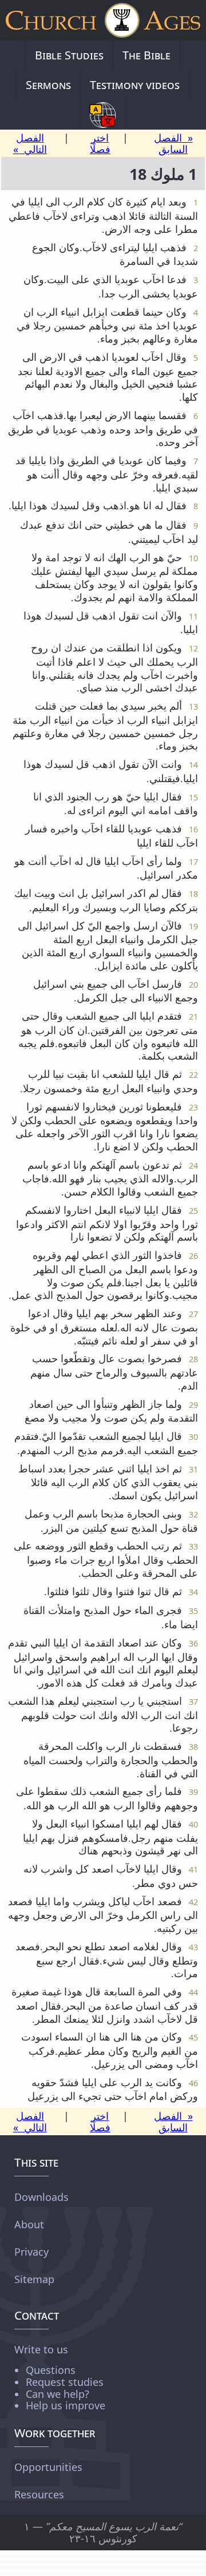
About (29, 2224)
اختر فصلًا (100, 144)
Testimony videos (135, 85)
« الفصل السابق (173, 144)
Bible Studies (69, 55)
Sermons (48, 85)
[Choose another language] (103, 115)
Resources (39, 2494)
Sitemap (34, 2279)
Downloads (41, 2197)
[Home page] (103, 20)
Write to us (60, 2377)
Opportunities (48, 2467)
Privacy (31, 2252)
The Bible (146, 55)
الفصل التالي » (30, 144)
